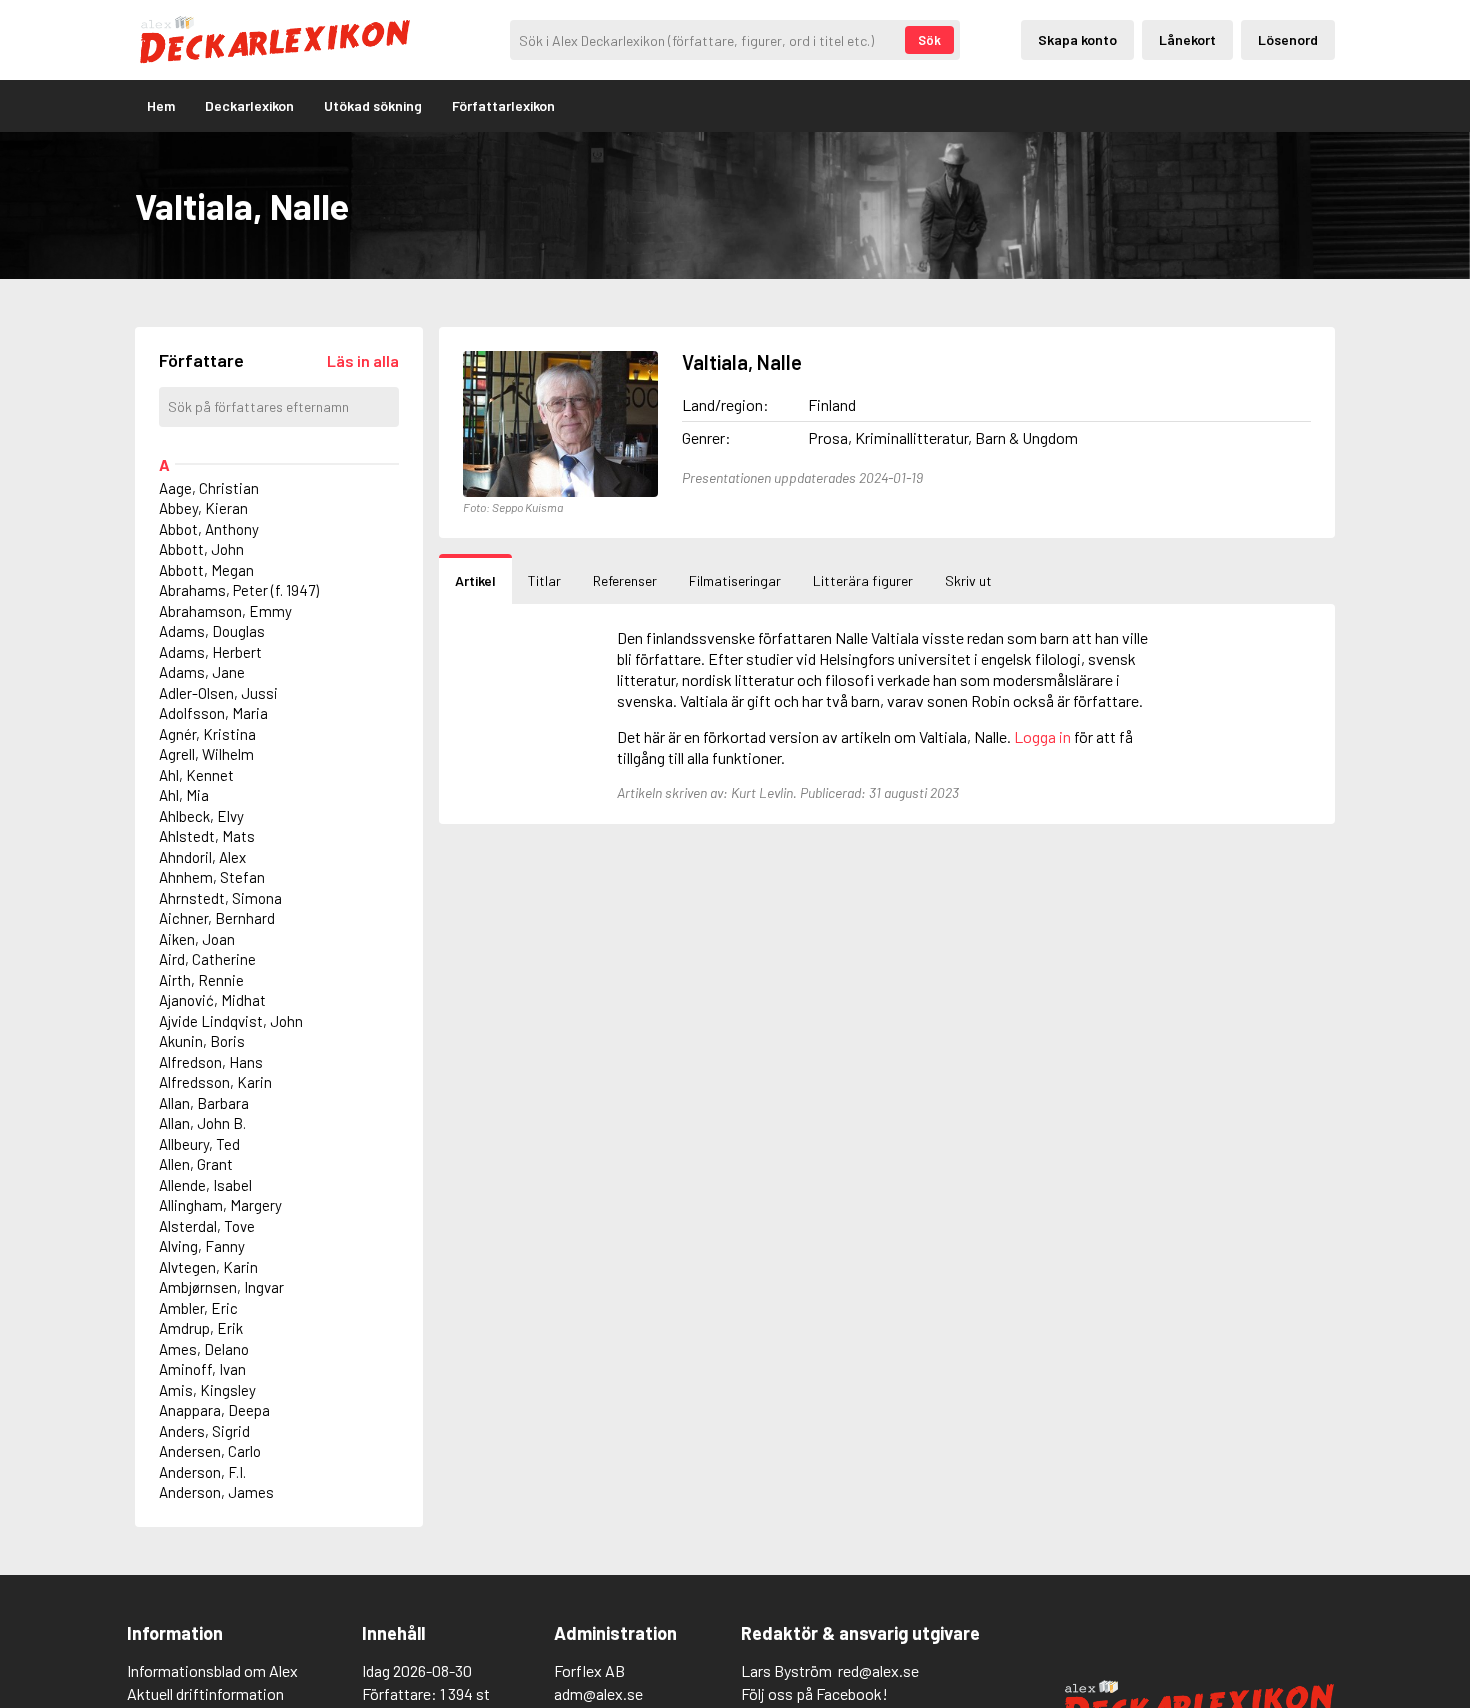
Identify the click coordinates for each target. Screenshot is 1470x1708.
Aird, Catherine (207, 959)
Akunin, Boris (202, 1041)
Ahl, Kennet (196, 775)
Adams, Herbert (210, 652)
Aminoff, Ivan (202, 1369)
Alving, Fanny (202, 1246)
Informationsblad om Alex (212, 1670)
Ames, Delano (204, 1349)
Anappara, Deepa (214, 1410)
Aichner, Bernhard (217, 918)
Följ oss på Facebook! (814, 1693)
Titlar (544, 580)
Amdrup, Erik (201, 1328)
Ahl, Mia (184, 795)
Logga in (1042, 736)
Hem (161, 105)
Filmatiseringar (735, 580)
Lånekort (1187, 39)
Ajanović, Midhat (212, 1000)
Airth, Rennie (201, 980)
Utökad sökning (373, 105)
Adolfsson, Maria (213, 713)
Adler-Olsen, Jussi (218, 693)
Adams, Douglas (212, 631)
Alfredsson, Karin (215, 1082)
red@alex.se (878, 1670)
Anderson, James (216, 1492)
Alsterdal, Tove (207, 1226)
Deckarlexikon (249, 105)
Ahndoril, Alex (202, 857)
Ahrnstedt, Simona (220, 898)
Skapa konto (1077, 39)
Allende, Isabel (205, 1185)
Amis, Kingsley (207, 1390)
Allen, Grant (196, 1164)
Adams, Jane (202, 672)
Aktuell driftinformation (205, 1693)
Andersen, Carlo (210, 1451)
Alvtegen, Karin (208, 1267)
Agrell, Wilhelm (206, 754)
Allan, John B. (202, 1123)
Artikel (475, 580)
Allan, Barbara (204, 1103)
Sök (929, 40)
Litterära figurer (863, 580)
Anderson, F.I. (202, 1472)
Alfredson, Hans (211, 1062)
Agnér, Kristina (207, 734)
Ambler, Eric (198, 1308)
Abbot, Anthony (209, 529)
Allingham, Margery (220, 1205)
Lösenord (1288, 39)
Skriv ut (968, 580)
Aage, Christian (209, 488)
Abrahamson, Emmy (225, 611)
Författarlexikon (503, 105)
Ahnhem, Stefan (212, 877)
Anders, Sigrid (204, 1431)
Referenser (625, 580)
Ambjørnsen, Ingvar (221, 1287)
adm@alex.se (598, 1693)
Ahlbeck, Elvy (201, 816)
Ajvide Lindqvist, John (231, 1021)
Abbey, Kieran (203, 508)
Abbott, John (201, 549)
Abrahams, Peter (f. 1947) (239, 590)
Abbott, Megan (206, 570)
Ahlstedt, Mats (207, 836)
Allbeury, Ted (199, 1144)
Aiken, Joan (197, 939)
